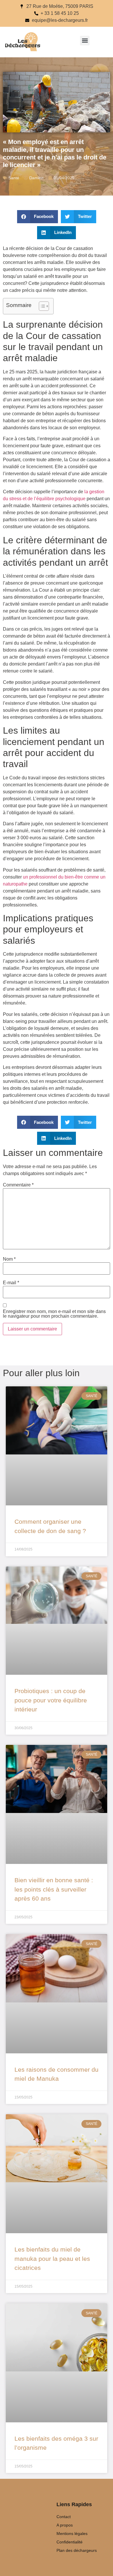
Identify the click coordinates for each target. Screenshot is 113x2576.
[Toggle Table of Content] (41, 306)
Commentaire (18, 1185)
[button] (85, 41)
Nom (9, 1259)
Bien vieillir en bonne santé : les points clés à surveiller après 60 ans (54, 1889)
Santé (14, 178)
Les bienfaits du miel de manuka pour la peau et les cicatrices (52, 2259)
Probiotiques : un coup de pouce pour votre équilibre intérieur (51, 1700)
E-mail (11, 1283)
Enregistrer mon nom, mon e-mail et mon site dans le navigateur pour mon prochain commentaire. (54, 1314)
